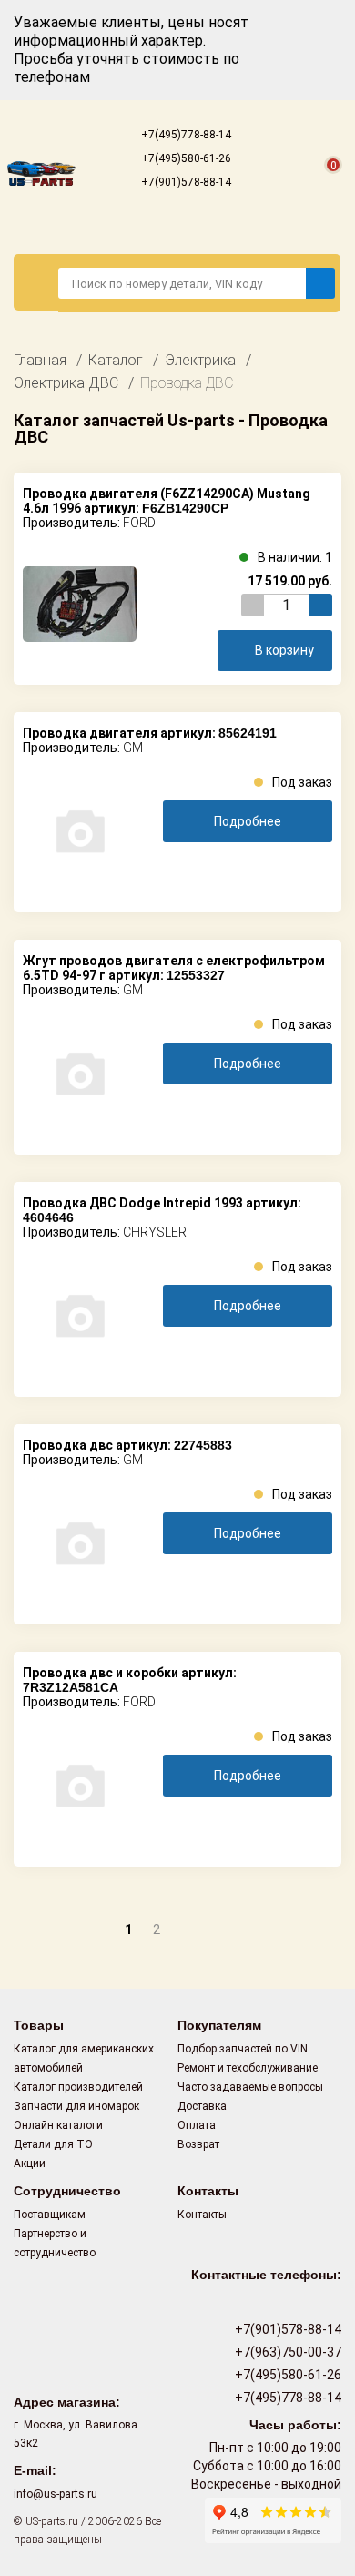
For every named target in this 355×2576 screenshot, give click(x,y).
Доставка (202, 2106)
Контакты (202, 2215)
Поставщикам (50, 2215)
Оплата (197, 2125)
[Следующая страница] (188, 1928)
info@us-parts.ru (56, 2494)
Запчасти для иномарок (76, 2106)
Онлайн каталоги (58, 2125)
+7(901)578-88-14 (185, 182)
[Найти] (320, 283)
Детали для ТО (53, 2144)
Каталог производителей (78, 2087)
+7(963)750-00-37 (287, 2352)
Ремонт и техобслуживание (248, 2068)
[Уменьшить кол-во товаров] (253, 605)
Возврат (198, 2144)
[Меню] (36, 282)
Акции (30, 2164)
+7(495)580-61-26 (185, 158)
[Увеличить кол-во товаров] (321, 605)
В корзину (284, 650)
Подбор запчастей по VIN (243, 2049)
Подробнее (248, 821)
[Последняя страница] (224, 1928)
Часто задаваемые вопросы (250, 2087)
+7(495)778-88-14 (185, 135)
